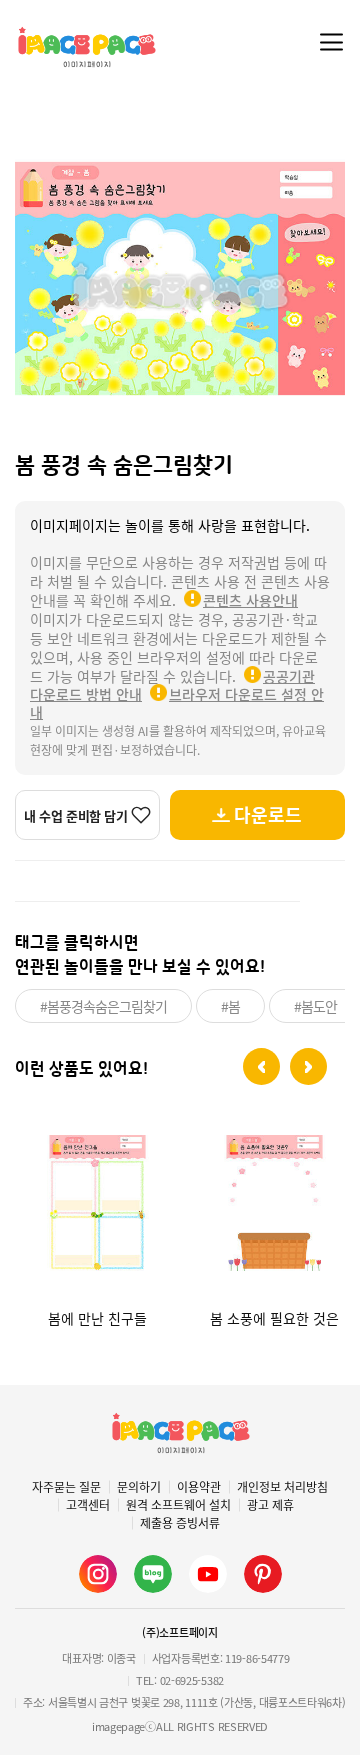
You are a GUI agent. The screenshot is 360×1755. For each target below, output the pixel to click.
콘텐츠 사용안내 (250, 600)
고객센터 (88, 1505)
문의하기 (139, 1487)
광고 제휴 (270, 1505)
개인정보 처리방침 (282, 1487)
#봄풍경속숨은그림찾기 (103, 1006)
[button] (261, 1066)
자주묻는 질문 (66, 1487)
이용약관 (199, 1487)
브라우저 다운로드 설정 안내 (177, 703)
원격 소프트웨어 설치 (178, 1505)
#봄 (230, 1006)
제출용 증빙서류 (180, 1523)
